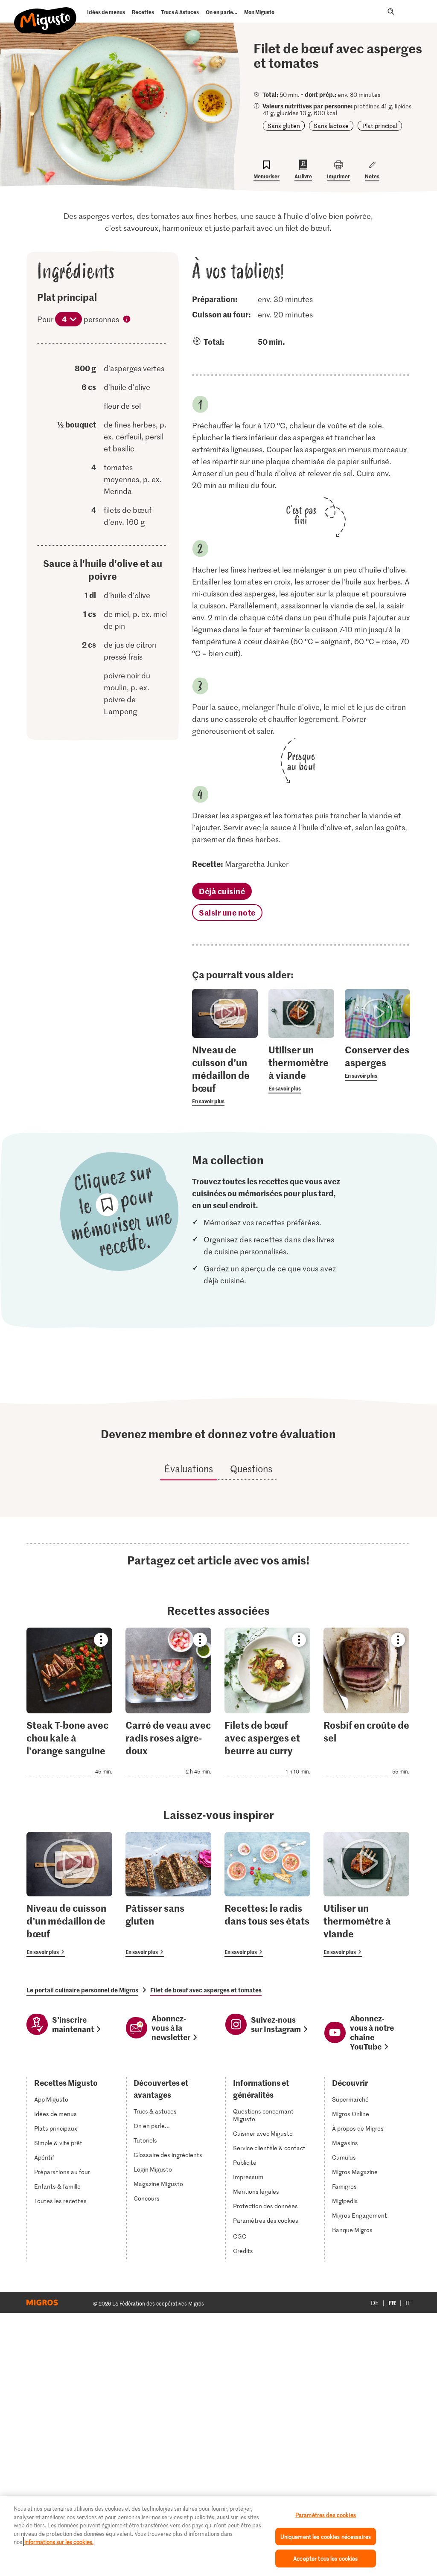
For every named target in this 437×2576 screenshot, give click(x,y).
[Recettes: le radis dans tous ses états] (267, 1894)
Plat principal (380, 126)
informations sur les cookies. (59, 2542)
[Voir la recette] (69, 1703)
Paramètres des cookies (266, 2221)
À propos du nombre (127, 320)
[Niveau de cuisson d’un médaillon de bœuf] (69, 1894)
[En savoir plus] (225, 1075)
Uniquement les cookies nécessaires (326, 2537)
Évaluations (189, 1468)
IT (408, 2303)
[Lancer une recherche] (391, 12)
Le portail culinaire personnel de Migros (82, 1990)
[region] (218, 2536)
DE (375, 2303)
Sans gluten (284, 126)
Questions (251, 1468)
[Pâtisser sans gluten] (168, 1894)
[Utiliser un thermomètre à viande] (366, 1894)
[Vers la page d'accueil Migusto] (45, 14)
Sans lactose (331, 126)
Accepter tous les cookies (325, 2558)
